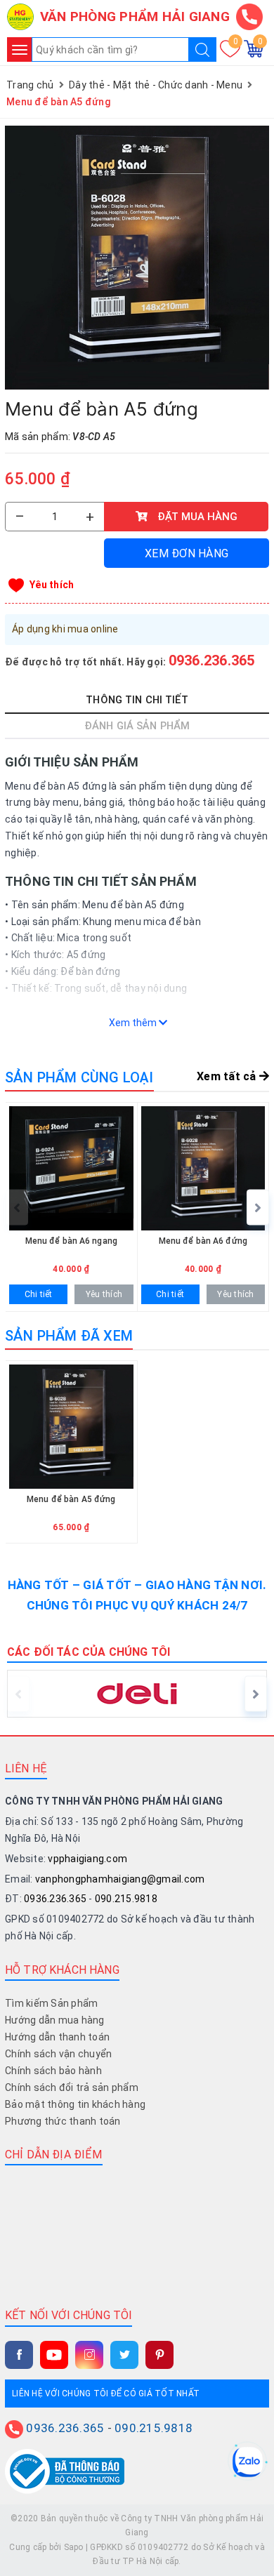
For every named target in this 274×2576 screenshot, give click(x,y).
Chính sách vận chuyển (58, 2054)
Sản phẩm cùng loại (79, 1077)
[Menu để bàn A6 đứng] (203, 1207)
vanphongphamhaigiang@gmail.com (120, 1879)
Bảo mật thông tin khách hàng (75, 2104)
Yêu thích (52, 585)
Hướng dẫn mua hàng (55, 2020)
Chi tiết (39, 1294)
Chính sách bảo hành (53, 2071)
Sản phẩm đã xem (69, 1336)
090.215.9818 (126, 1899)
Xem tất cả (228, 1076)
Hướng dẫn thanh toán (57, 2037)
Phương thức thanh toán (63, 2121)
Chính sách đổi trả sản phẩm (72, 2087)
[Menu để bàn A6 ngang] (71, 1207)
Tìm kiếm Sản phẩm (51, 2003)
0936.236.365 (212, 660)
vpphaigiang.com (87, 1859)
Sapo (74, 2547)
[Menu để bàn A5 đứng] (137, 258)
